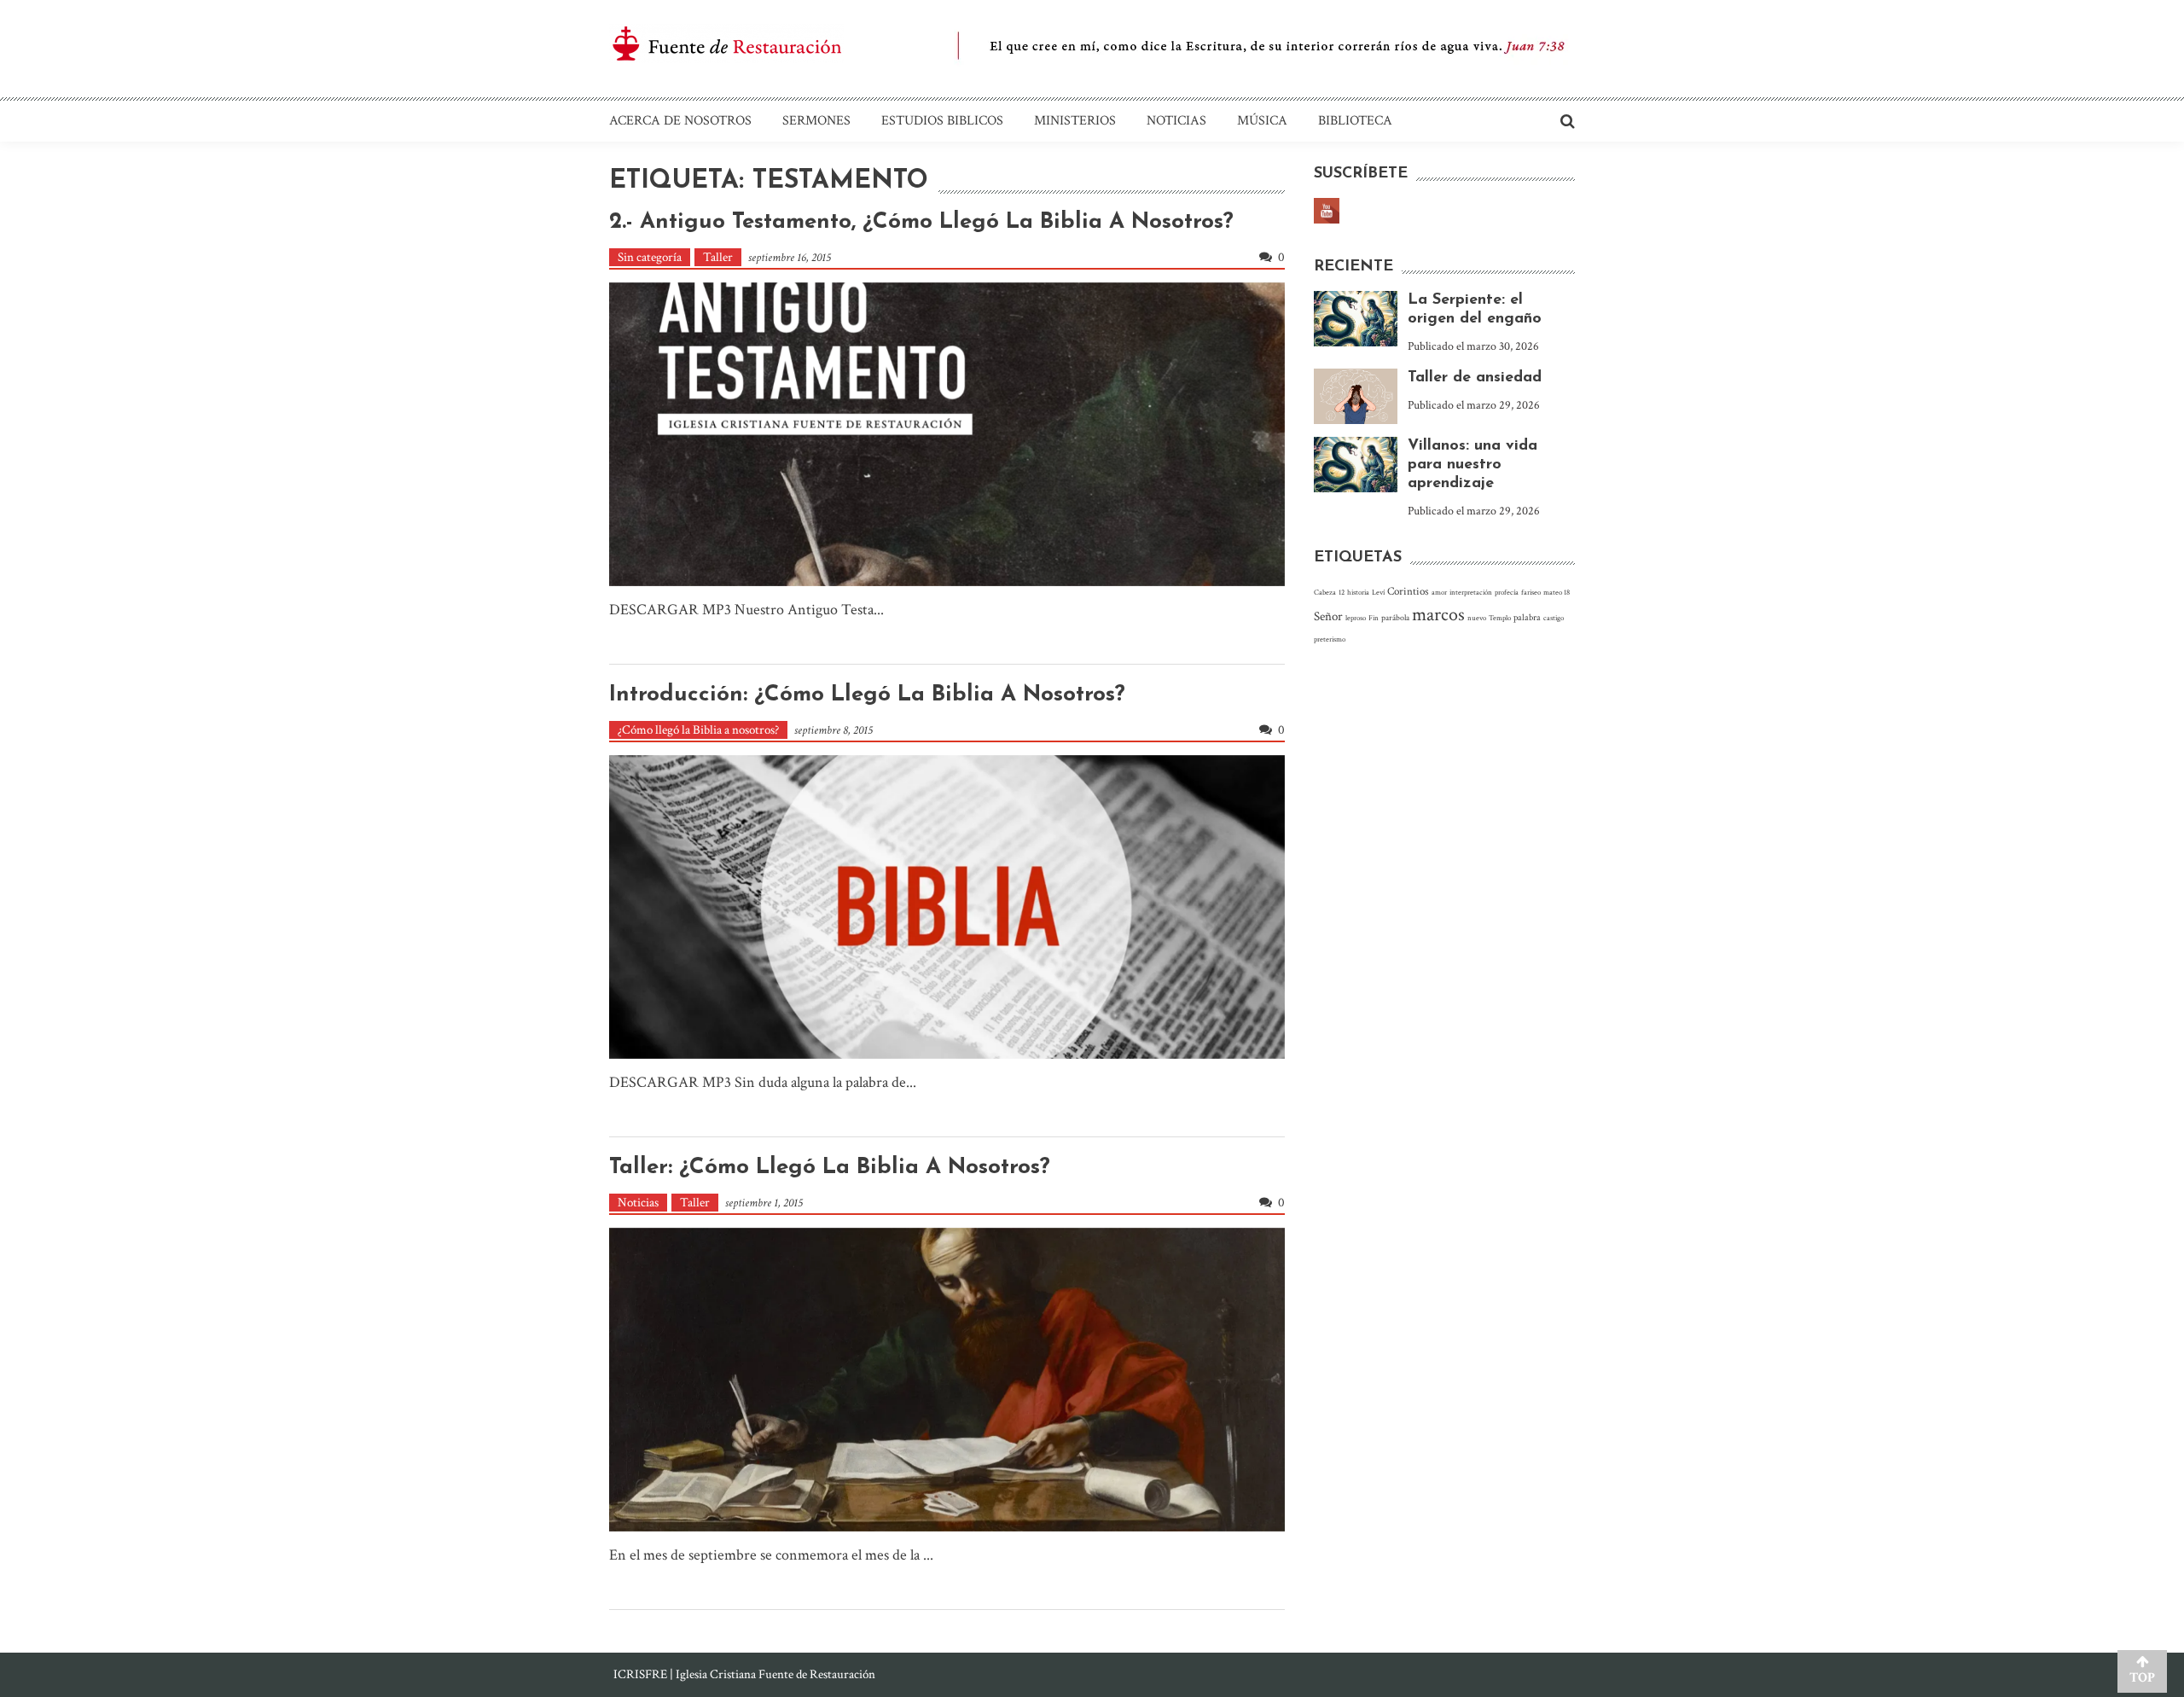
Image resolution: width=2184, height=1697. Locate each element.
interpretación (1471, 592)
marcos (1438, 615)
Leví (1378, 592)
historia (1358, 592)
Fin (1374, 618)
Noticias (1176, 121)
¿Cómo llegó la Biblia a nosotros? (698, 730)
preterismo (1330, 639)
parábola (1395, 618)
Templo (1500, 618)
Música (1262, 121)
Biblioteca (1355, 121)
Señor (1328, 616)
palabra (1527, 617)
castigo (1554, 618)
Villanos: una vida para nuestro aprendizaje (1472, 465)
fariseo (1531, 592)
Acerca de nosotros (680, 121)
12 (1342, 592)
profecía (1507, 592)
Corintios (1408, 591)
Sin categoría (650, 257)
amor (1439, 592)
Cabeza (1325, 592)
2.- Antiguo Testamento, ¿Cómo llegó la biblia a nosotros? (921, 222)
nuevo (1477, 618)
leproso (1356, 618)
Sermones (816, 121)
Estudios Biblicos (942, 121)
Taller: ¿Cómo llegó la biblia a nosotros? (830, 1168)
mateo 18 (1557, 592)
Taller (718, 257)
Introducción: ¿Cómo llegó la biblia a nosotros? (867, 695)
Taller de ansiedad (1475, 378)
